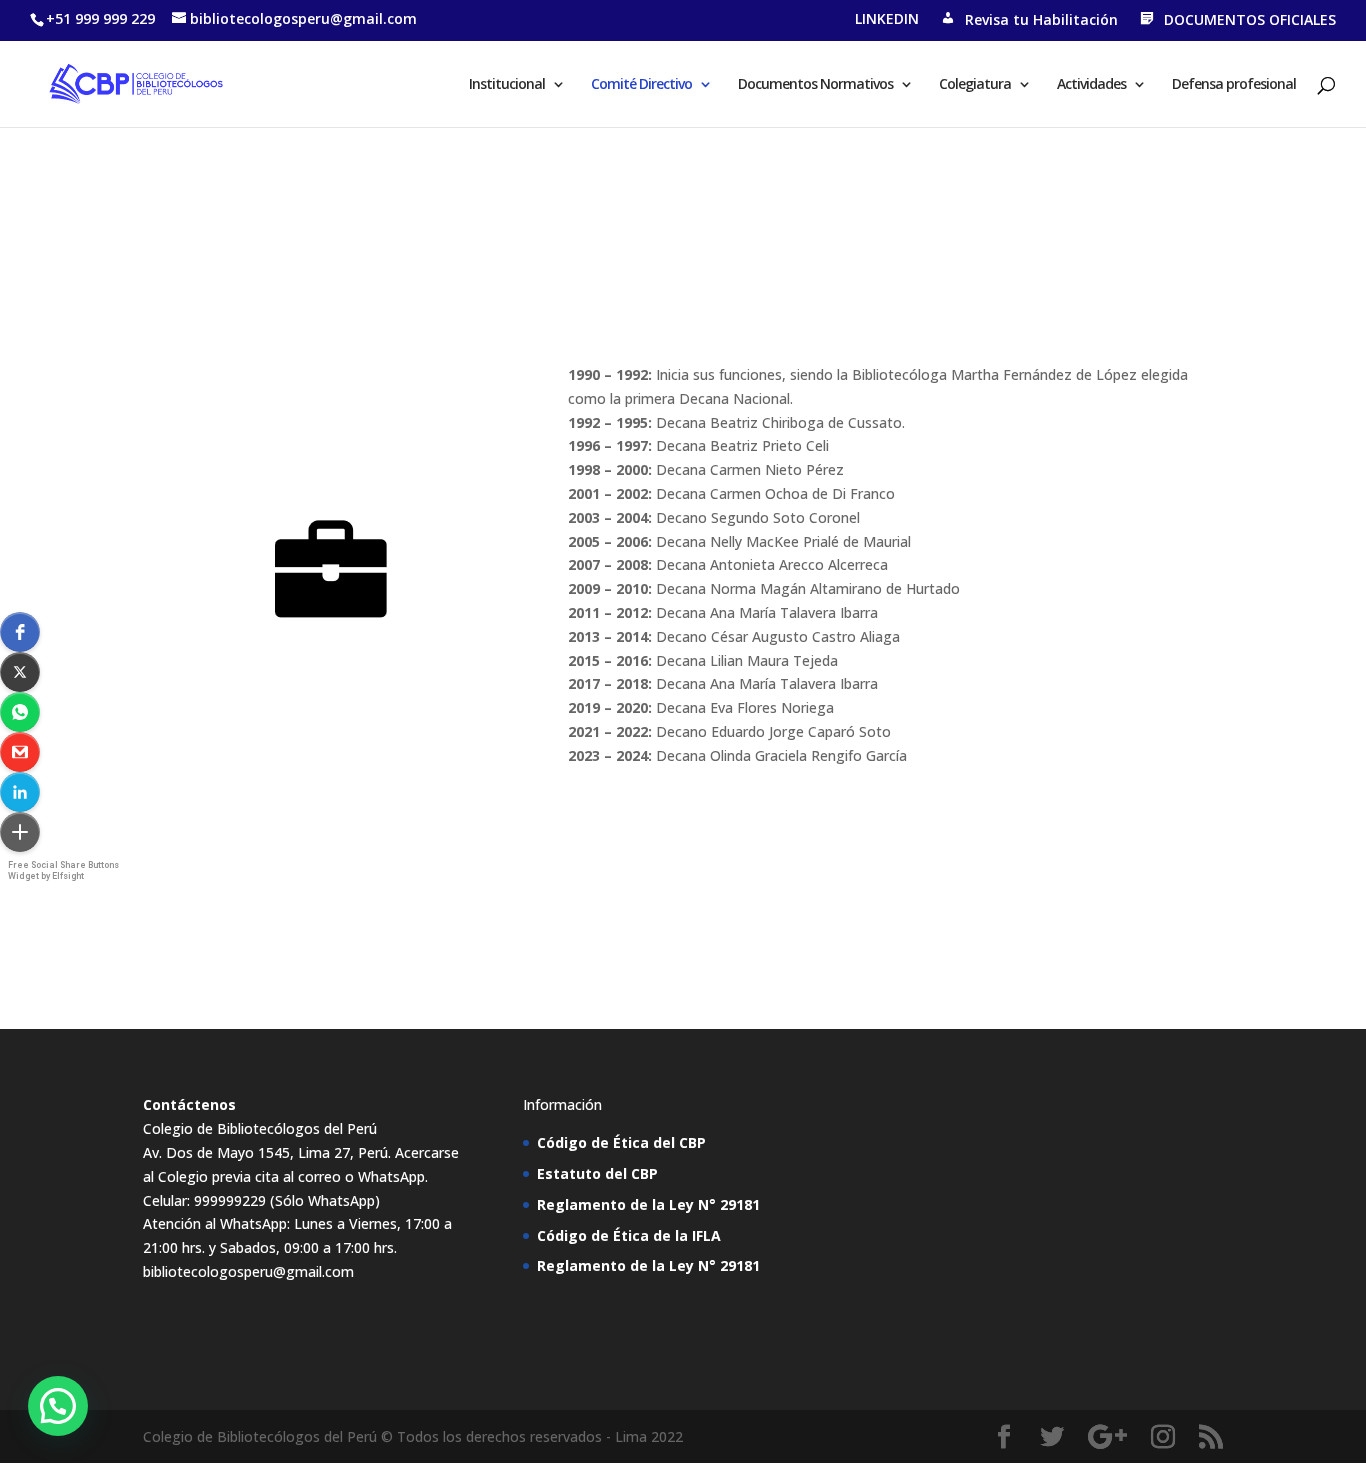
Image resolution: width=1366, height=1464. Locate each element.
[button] (20, 632)
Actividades (1091, 85)
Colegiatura (975, 85)
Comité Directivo (641, 85)
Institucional (507, 85)
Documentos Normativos (815, 85)
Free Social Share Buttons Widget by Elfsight (63, 870)
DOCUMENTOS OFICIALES (1250, 20)
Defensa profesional (1234, 85)
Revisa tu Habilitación (1041, 20)
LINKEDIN (887, 20)
